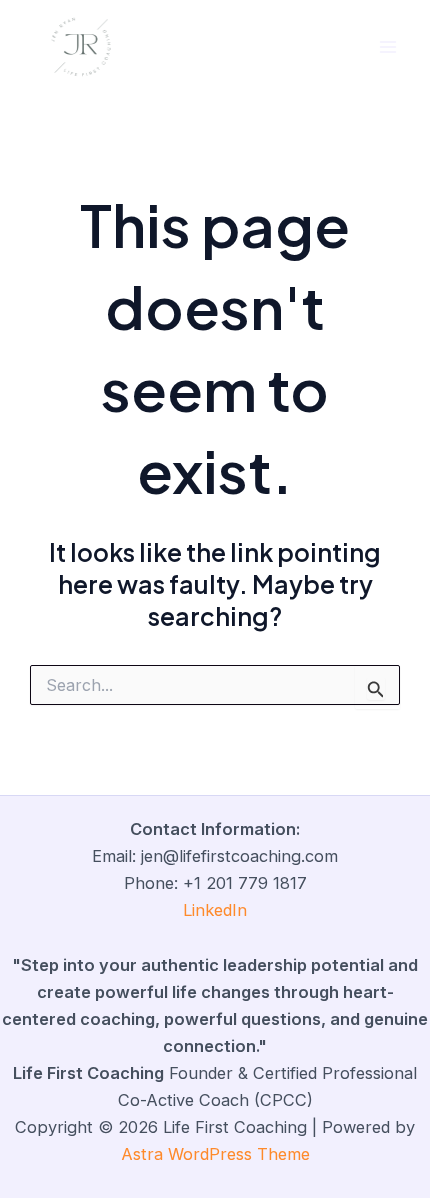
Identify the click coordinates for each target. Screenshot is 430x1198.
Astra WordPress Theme (215, 1154)
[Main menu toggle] (387, 47)
